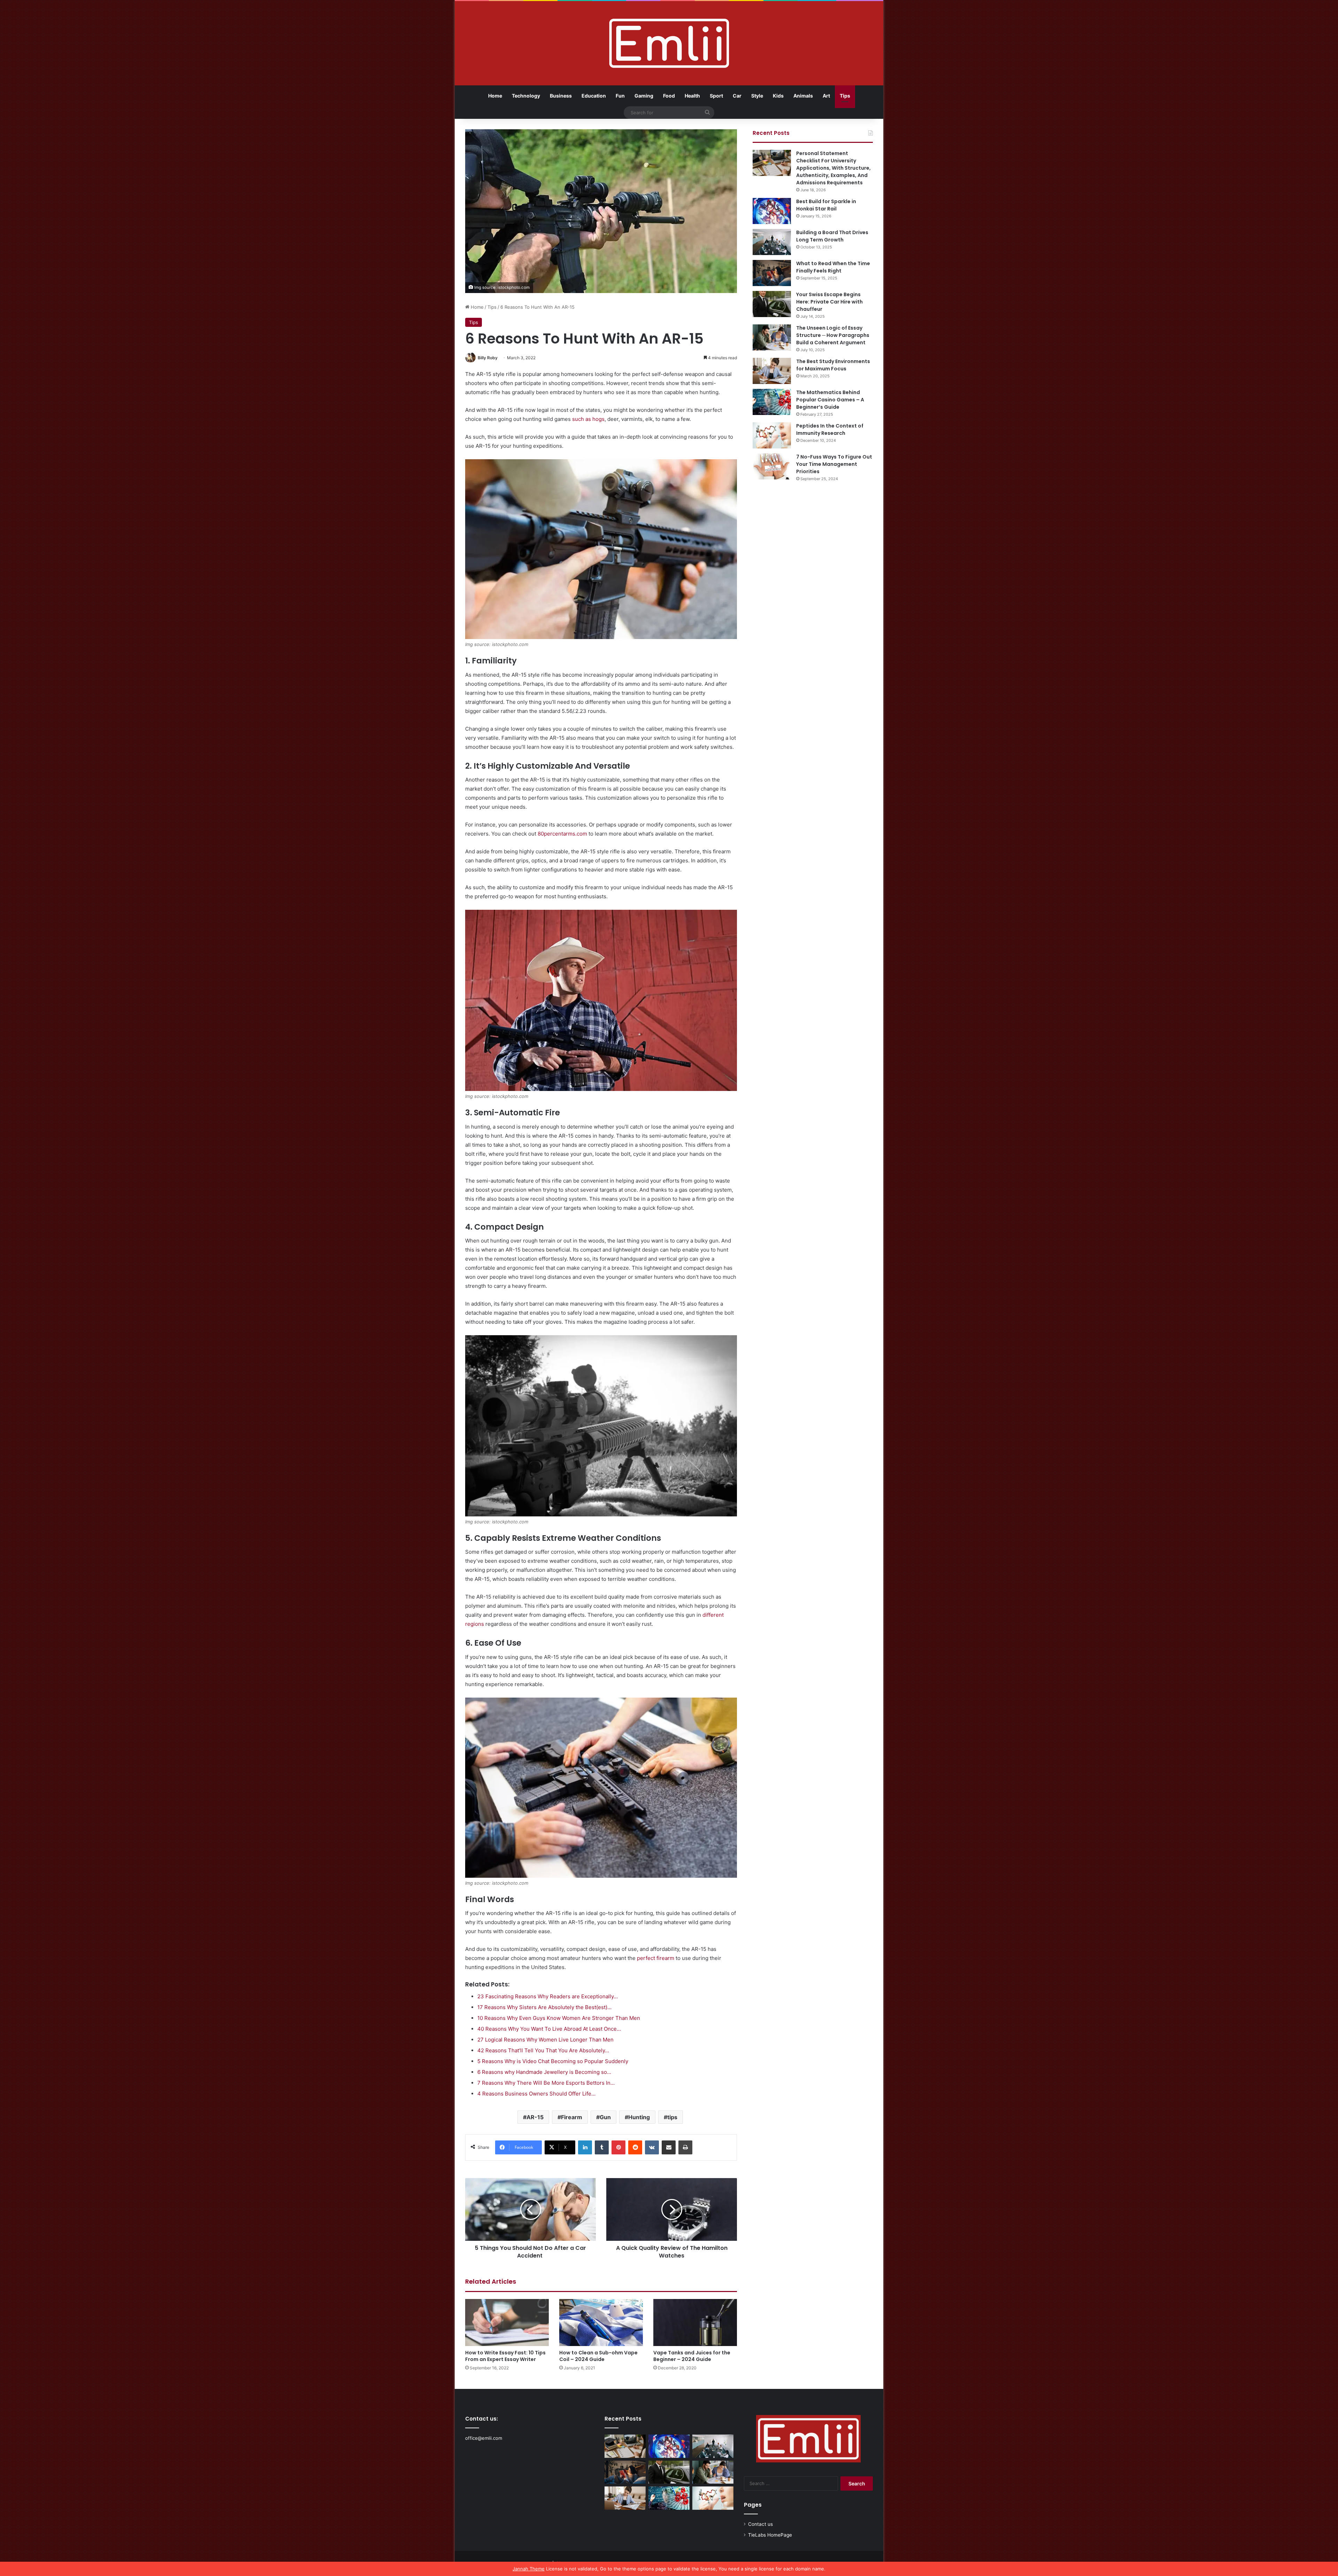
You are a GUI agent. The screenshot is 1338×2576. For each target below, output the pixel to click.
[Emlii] (669, 43)
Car (737, 96)
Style (757, 96)
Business (561, 96)
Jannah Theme (529, 2569)
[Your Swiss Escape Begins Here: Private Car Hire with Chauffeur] (772, 304)
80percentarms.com (562, 834)
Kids (778, 96)
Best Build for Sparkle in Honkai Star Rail (826, 205)
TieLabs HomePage (770, 2535)
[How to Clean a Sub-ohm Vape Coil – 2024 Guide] (601, 2323)
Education (594, 96)
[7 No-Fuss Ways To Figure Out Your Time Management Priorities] (772, 466)
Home (495, 96)
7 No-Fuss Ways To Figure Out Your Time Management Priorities (834, 464)
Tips (845, 96)
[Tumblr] (602, 2147)
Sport (716, 96)
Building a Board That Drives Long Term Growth (832, 236)
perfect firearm (656, 1958)
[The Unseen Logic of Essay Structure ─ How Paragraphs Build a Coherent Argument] (772, 337)
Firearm (572, 2117)
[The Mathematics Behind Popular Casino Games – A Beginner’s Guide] (772, 402)
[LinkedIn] (585, 2147)
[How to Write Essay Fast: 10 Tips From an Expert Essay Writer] (507, 2323)
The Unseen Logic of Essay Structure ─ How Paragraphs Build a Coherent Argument (833, 335)
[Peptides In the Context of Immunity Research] (772, 435)
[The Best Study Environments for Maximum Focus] (772, 371)
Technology (526, 96)
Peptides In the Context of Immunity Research (830, 429)
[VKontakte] (652, 2147)
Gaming (644, 96)
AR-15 (535, 2117)
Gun (605, 2117)
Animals (803, 96)
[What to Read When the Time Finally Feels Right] (772, 273)
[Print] (685, 2147)
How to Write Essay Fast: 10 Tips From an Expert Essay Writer (505, 2356)
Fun (620, 96)
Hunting (639, 2117)
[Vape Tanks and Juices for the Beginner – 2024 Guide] (695, 2323)
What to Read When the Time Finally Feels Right (833, 267)
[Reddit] (635, 2147)
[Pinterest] (618, 2147)
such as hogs (588, 419)
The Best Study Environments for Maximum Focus (833, 365)
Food (669, 96)
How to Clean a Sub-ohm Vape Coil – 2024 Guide (598, 2356)
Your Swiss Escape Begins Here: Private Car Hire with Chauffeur (829, 302)
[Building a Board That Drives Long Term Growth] (772, 242)
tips (672, 2117)
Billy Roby (488, 358)
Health (692, 96)
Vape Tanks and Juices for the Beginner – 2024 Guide (692, 2356)
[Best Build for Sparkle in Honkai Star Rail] (772, 211)
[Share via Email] (669, 2147)
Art (826, 96)
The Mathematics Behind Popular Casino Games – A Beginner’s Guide (830, 400)
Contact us (760, 2524)
